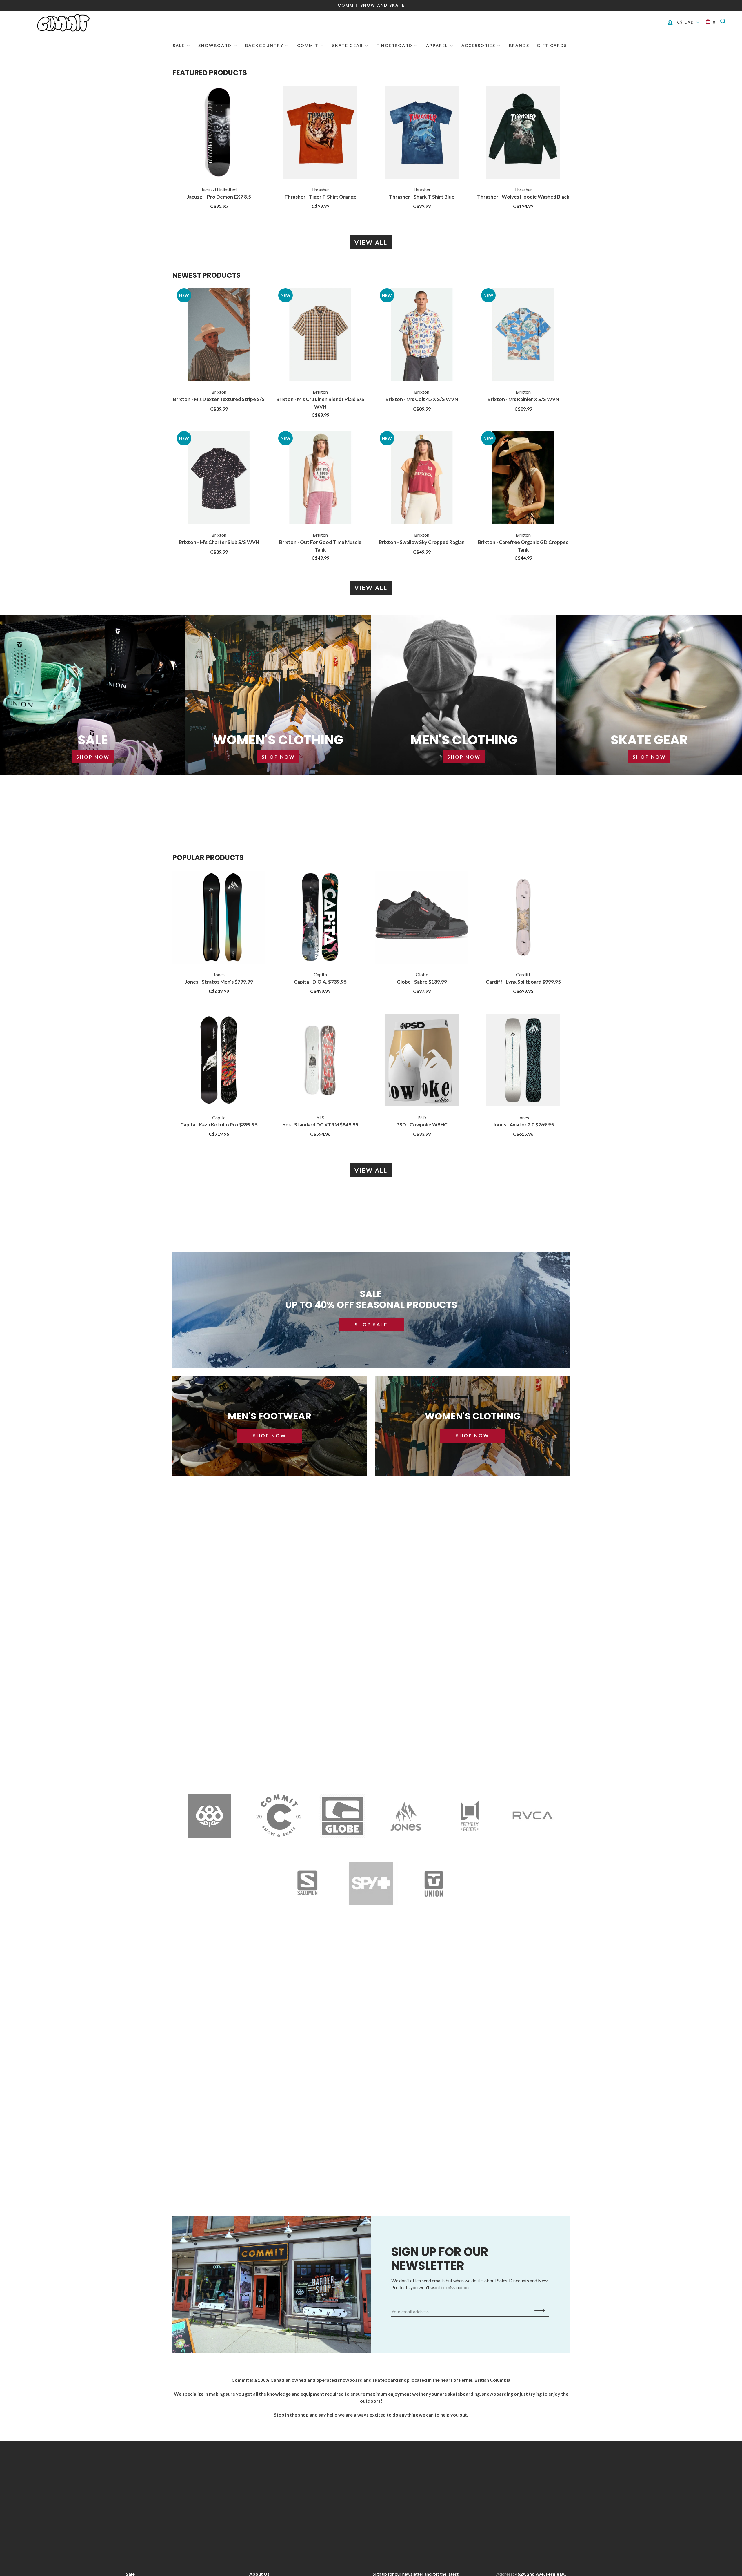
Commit (308, 45)
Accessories (478, 45)
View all (371, 242)
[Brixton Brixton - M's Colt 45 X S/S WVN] (422, 335)
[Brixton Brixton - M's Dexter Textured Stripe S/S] (219, 335)
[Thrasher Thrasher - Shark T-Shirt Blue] (422, 133)
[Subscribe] (538, 2310)
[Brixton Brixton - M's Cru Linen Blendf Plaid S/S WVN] (320, 335)
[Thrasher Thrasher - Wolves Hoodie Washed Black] (523, 133)
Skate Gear (348, 45)
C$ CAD (686, 22)
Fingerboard (394, 45)
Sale (179, 45)
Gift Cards (552, 45)
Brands (519, 45)
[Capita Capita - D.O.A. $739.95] (320, 918)
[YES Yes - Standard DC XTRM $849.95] (320, 1061)
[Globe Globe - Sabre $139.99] (422, 918)
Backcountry (264, 45)
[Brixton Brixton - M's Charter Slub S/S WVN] (219, 478)
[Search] (724, 22)
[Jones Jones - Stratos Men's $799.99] (219, 918)
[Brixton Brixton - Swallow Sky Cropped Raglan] (422, 478)
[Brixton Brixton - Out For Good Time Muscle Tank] (320, 478)
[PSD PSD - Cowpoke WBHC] (422, 1061)
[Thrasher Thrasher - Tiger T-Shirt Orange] (320, 133)
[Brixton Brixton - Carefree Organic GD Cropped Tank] (523, 478)
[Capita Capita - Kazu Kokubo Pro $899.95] (219, 1061)
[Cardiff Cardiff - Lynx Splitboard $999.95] (523, 918)
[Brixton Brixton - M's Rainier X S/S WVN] (523, 335)
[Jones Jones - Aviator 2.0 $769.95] (523, 1061)
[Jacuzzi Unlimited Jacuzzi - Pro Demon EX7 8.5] (219, 133)
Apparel (437, 45)
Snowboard (215, 45)
